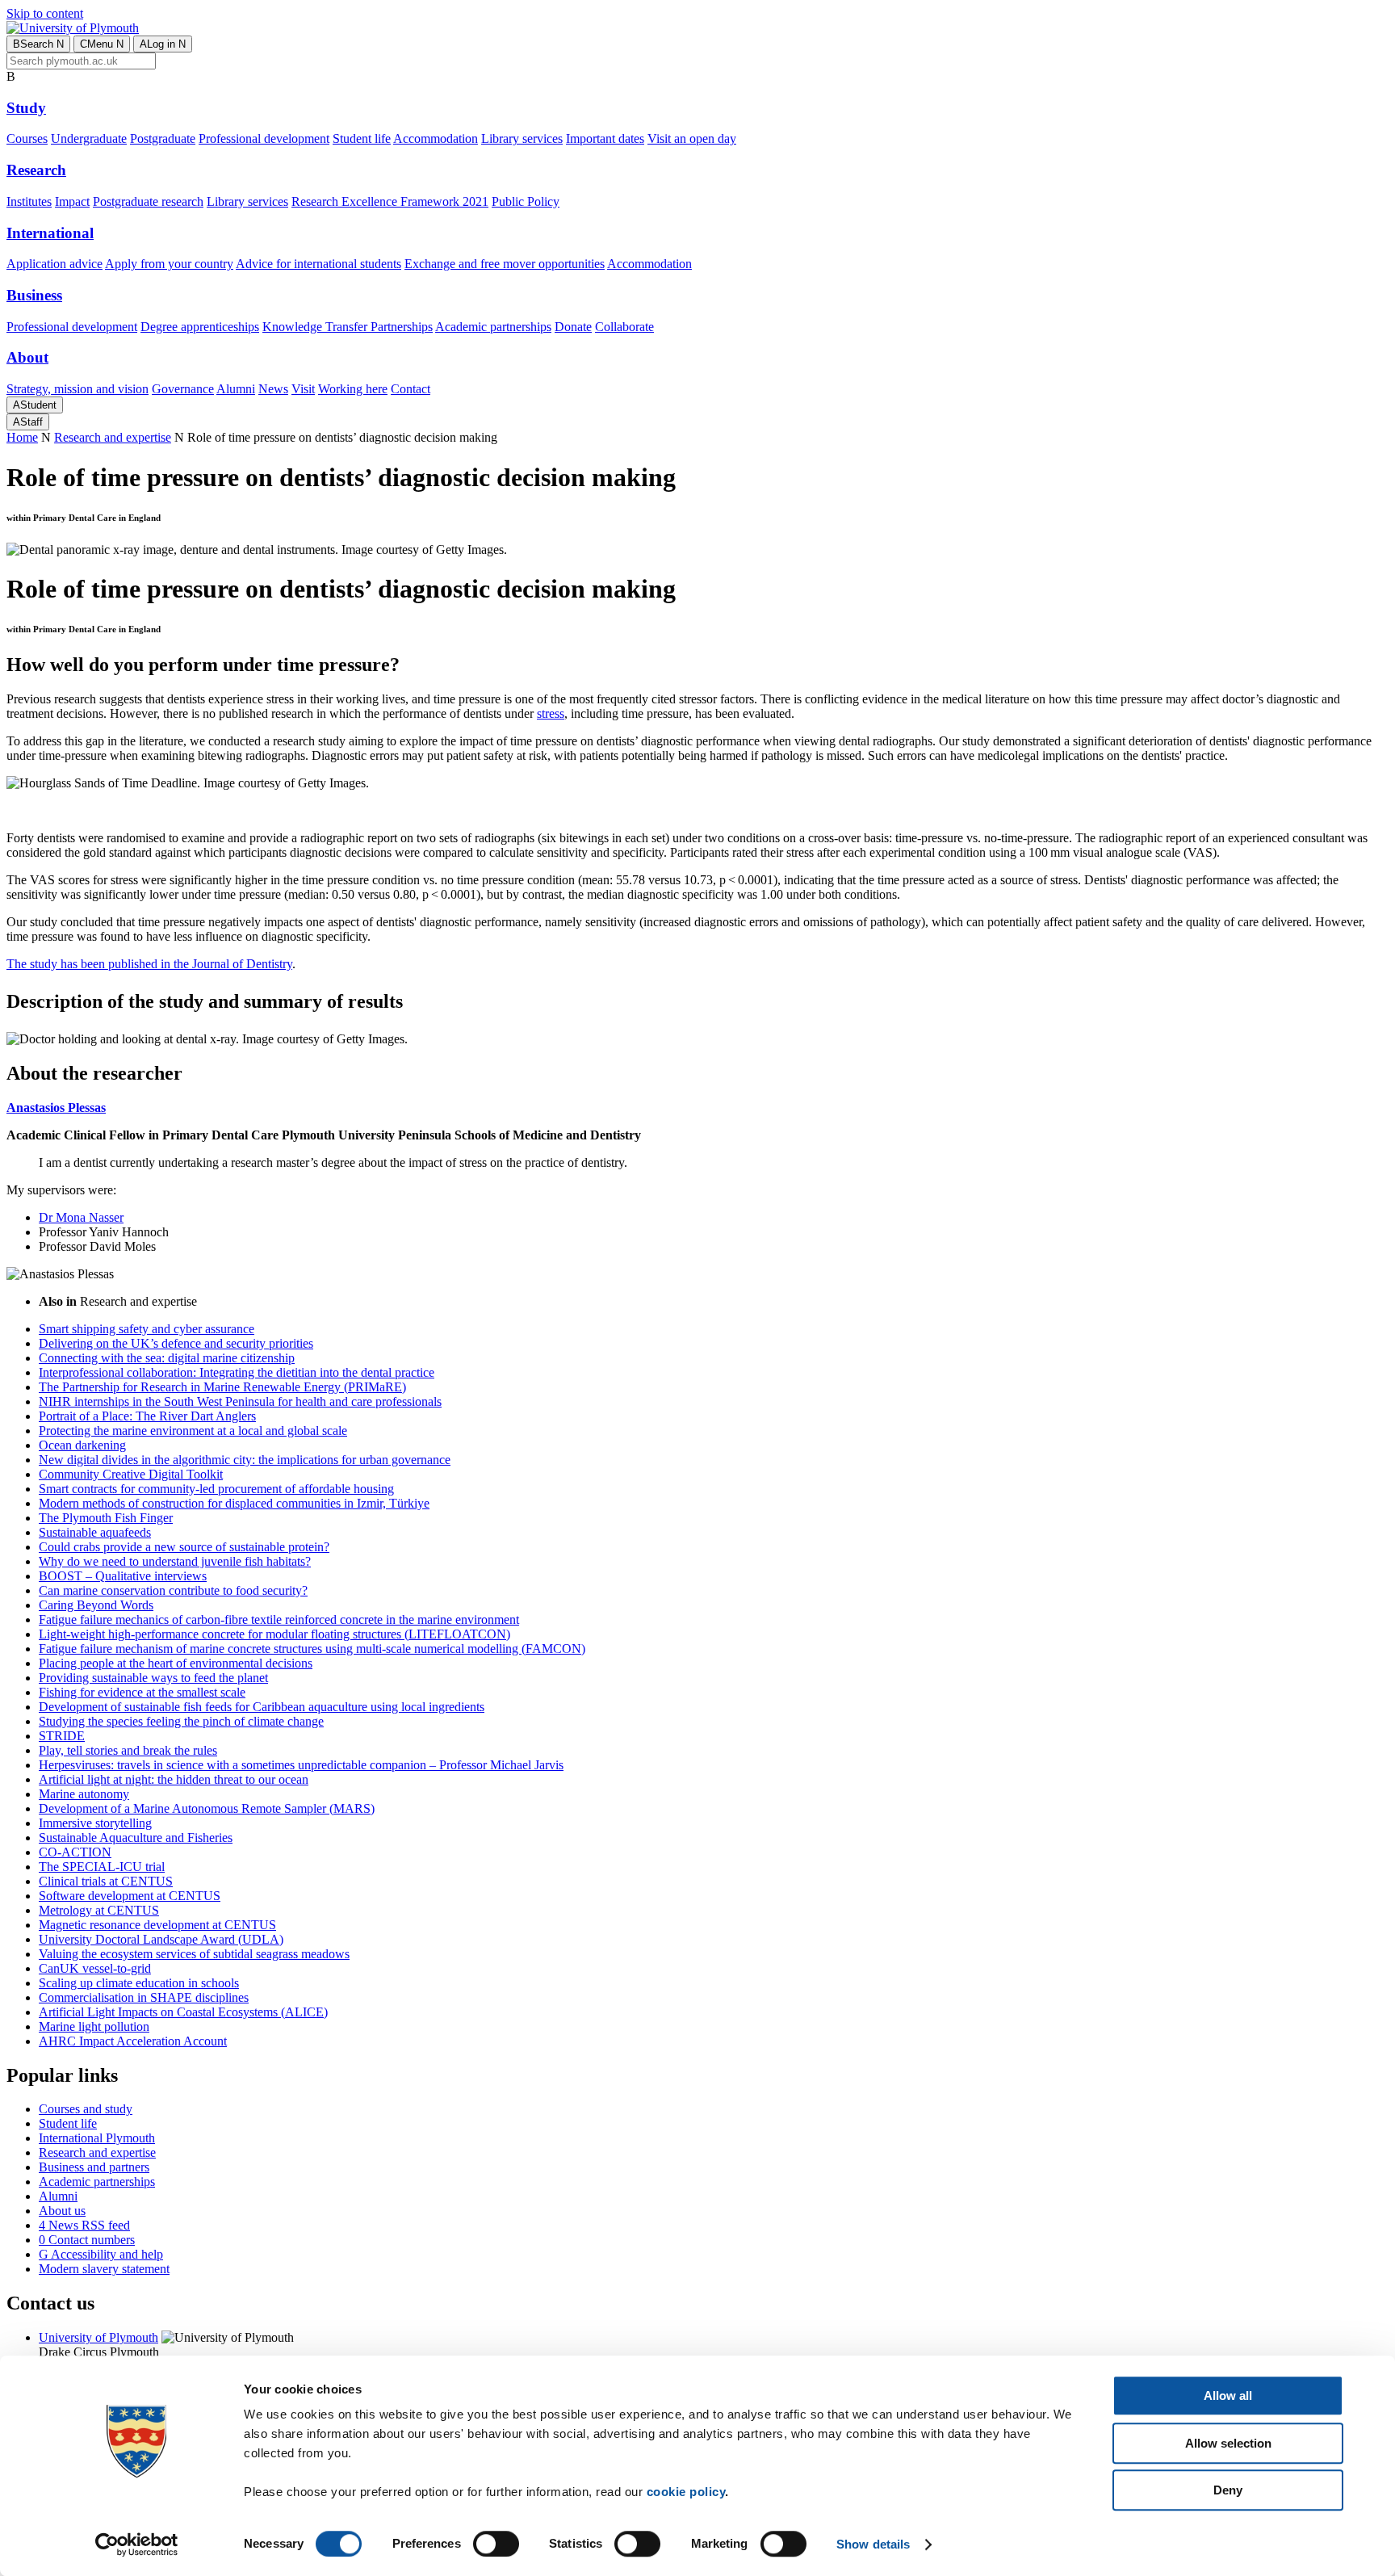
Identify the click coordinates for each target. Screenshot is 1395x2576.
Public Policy (526, 201)
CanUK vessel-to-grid (95, 1968)
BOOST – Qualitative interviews (123, 1576)
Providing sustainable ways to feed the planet (153, 1678)
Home (22, 437)
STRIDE (62, 1736)
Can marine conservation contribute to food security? (173, 1590)
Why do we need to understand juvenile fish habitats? (175, 1561)
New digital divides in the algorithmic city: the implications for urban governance (245, 1460)
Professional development (264, 138)
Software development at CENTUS (130, 1896)
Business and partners (94, 2167)
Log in (163, 44)
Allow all (1228, 2396)
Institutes (29, 201)
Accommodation (436, 138)
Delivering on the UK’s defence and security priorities (176, 1343)
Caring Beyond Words (96, 1605)
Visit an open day (692, 138)
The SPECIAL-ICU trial (102, 1867)
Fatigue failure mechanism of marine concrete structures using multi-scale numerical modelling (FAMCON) (312, 1649)
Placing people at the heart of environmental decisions (176, 1663)
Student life (362, 138)
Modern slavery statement (104, 2269)
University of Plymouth (98, 2337)
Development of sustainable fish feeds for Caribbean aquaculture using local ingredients (262, 1707)
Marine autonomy (84, 1794)
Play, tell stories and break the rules (128, 1750)
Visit (303, 389)
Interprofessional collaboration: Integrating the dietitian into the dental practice (237, 1372)
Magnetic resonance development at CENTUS (157, 1925)
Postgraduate (163, 138)
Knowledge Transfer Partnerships (348, 327)
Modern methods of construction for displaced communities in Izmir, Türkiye (234, 1503)
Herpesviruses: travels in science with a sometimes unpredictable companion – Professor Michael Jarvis (301, 1765)
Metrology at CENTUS (99, 1910)
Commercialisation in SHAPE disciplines (144, 1997)
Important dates (605, 138)
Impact (72, 201)
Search (38, 44)
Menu (102, 44)
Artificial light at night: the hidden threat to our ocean (174, 1779)
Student (35, 405)
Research (36, 170)
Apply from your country (169, 264)
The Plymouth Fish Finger (106, 1518)
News (273, 389)
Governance (183, 389)
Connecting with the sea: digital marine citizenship (167, 1358)
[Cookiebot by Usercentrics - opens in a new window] (137, 2545)
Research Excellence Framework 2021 (390, 201)
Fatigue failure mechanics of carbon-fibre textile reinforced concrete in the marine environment (279, 1619)
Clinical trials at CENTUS (106, 1881)
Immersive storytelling (95, 1823)
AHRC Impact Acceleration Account (133, 2041)
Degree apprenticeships (200, 327)
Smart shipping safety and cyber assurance (147, 1329)
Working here (353, 389)
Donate (573, 327)
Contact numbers (87, 2240)
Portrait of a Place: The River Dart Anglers (147, 1416)
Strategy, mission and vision (77, 389)
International (50, 233)
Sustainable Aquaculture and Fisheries (136, 1838)
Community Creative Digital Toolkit (131, 1474)
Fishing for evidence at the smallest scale (142, 1692)
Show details (873, 2544)
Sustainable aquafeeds (95, 1532)
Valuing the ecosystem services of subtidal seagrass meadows (194, 1954)
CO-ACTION (75, 1852)
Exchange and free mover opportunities (505, 264)
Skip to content (45, 13)
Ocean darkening (82, 1445)
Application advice (54, 264)
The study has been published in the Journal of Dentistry (149, 964)
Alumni (236, 389)
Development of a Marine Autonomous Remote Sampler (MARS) (207, 1808)
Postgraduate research (148, 201)
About (27, 357)
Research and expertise (113, 437)
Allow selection (1228, 2443)
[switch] (496, 2544)
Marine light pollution (94, 2026)
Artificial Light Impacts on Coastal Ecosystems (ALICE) (183, 2012)
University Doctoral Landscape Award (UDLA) (161, 1939)
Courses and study (86, 2109)
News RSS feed (84, 2225)
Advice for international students (318, 264)
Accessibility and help (101, 2254)
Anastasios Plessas (56, 1108)
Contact (411, 389)
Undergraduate (89, 138)
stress (551, 713)
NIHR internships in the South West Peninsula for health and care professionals (240, 1401)
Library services (522, 138)
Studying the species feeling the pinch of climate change (181, 1721)
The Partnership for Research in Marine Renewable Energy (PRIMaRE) (222, 1387)
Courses (27, 138)
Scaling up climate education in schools (139, 1983)
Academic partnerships (493, 327)
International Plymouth (97, 2138)
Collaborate (624, 327)
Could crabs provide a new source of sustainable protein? (184, 1547)
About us (62, 2211)
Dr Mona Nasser (81, 1217)
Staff (28, 422)
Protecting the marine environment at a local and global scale (193, 1431)
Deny (1228, 2490)
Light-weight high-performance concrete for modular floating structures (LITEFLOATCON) (274, 1634)
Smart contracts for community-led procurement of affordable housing (216, 1489)
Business (34, 295)
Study (26, 108)
